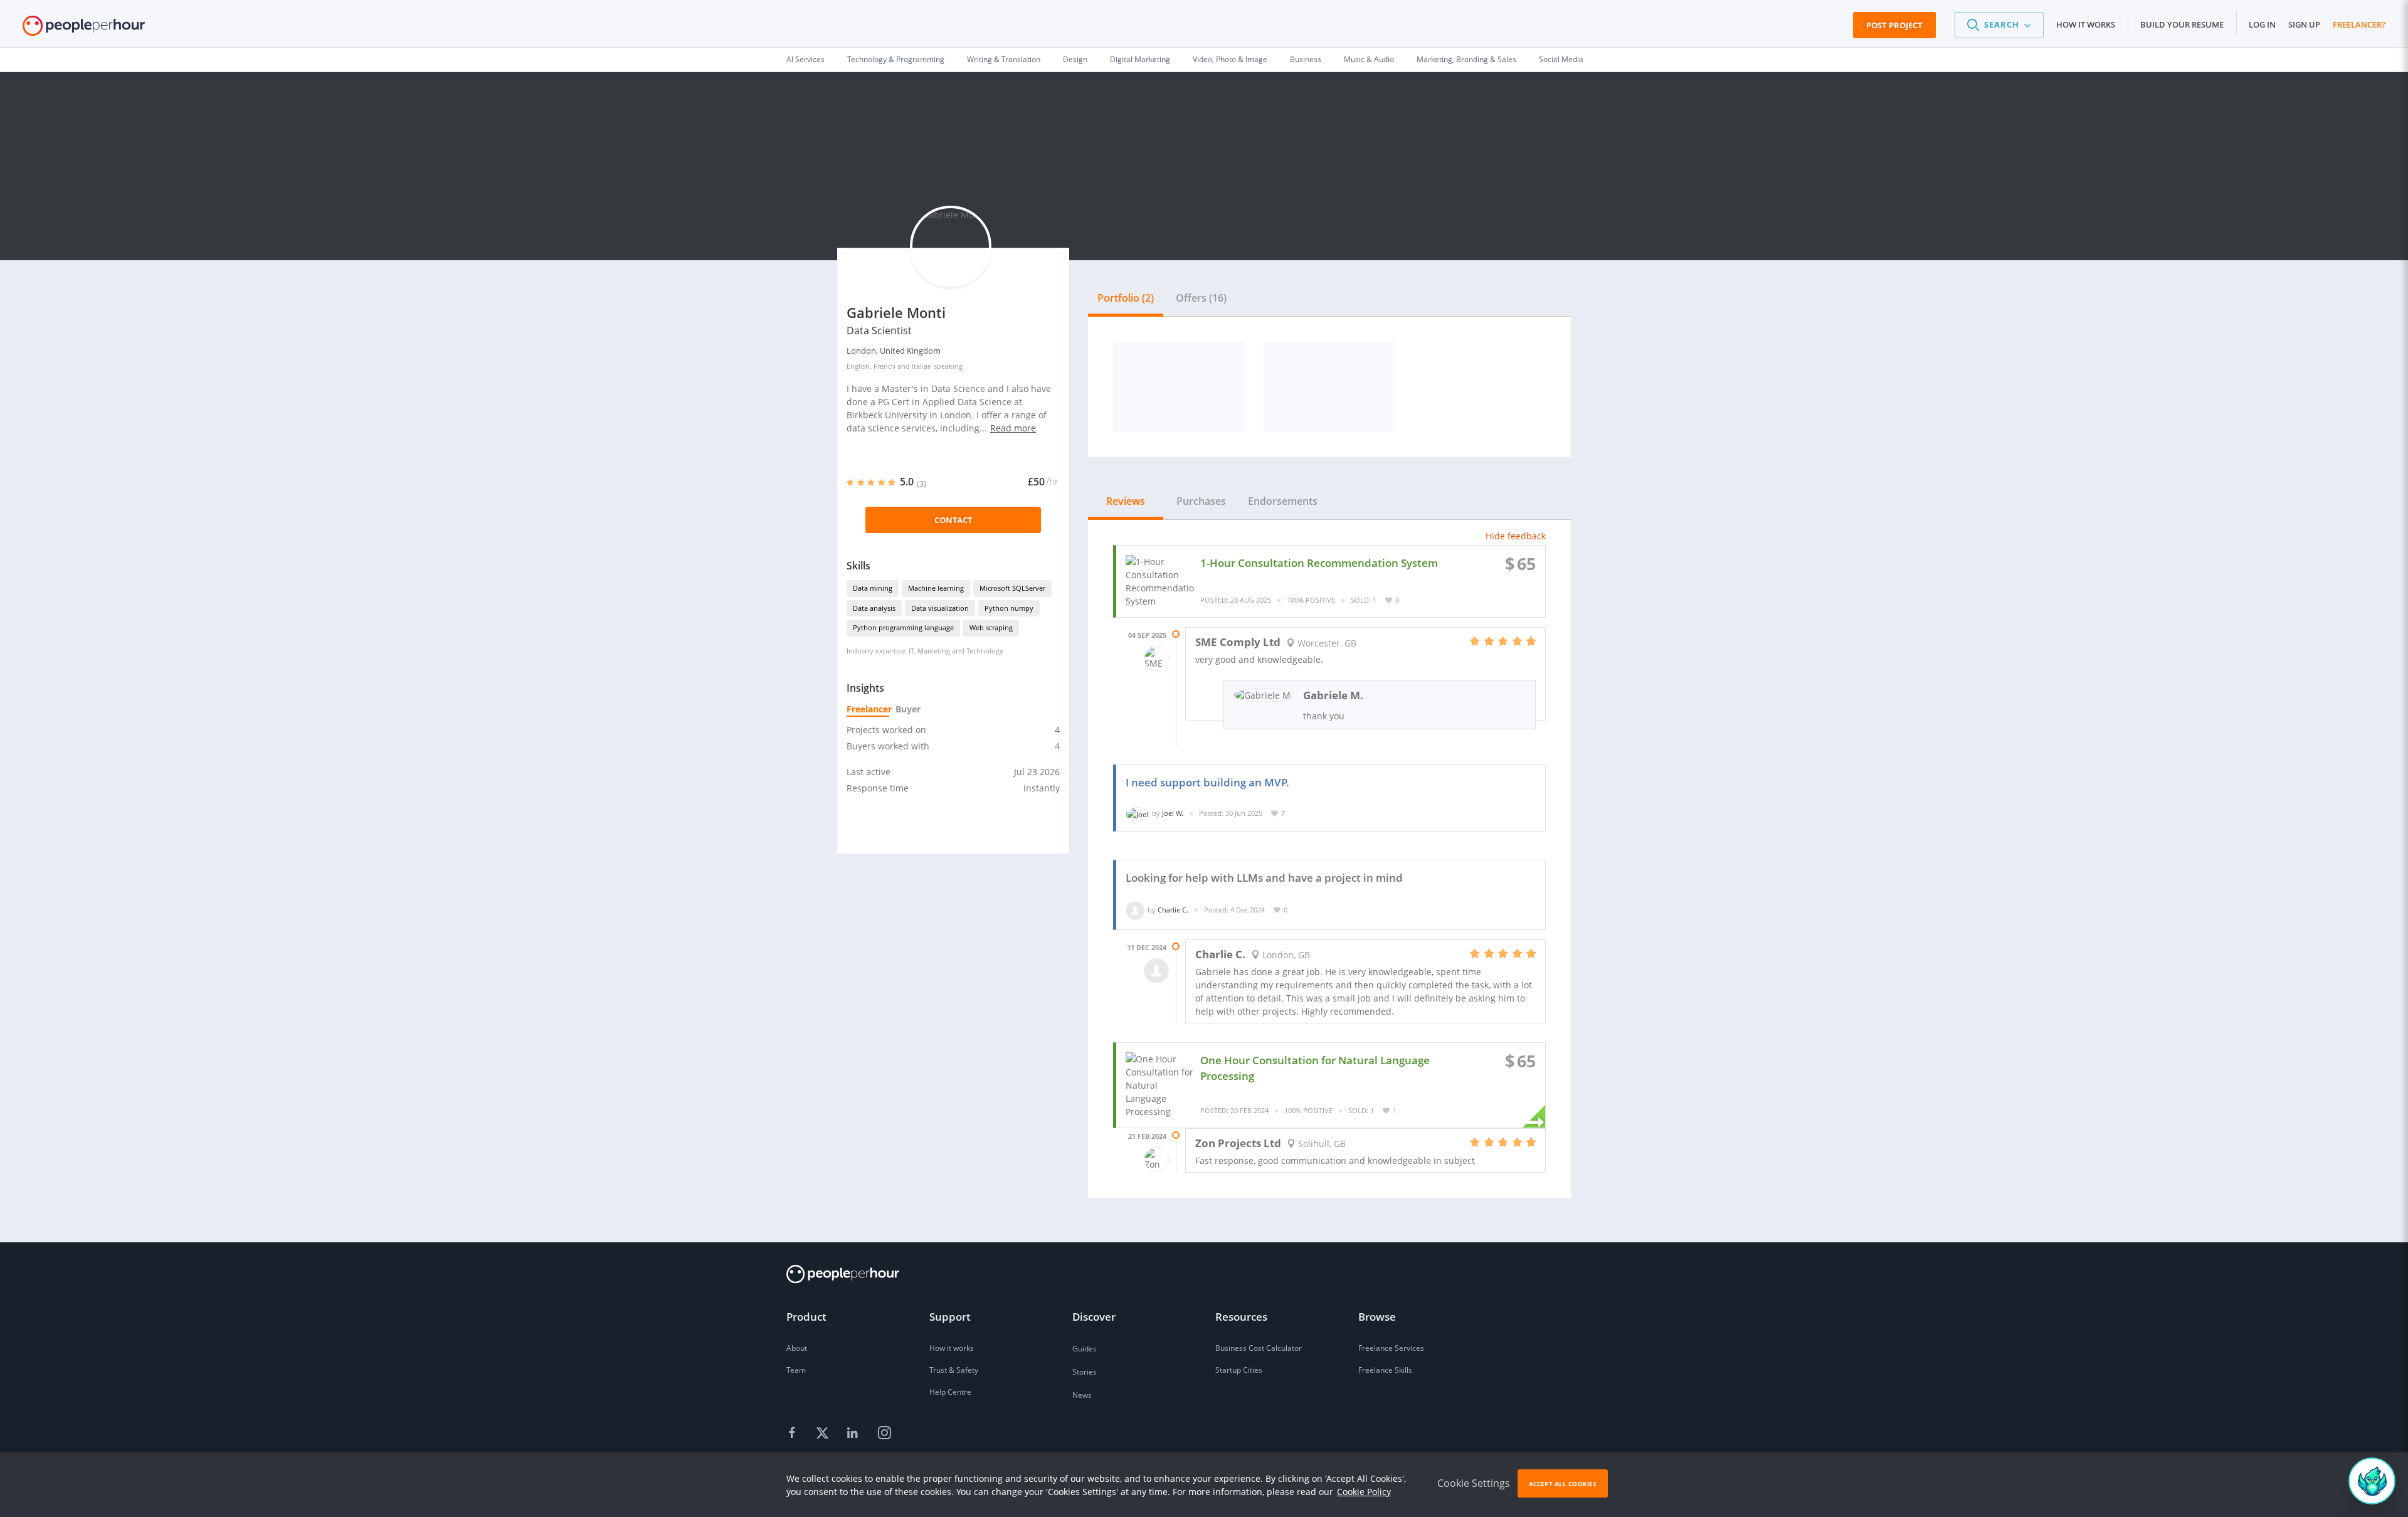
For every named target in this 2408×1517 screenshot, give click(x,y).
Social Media (1561, 59)
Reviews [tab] (1126, 501)
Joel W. (1173, 813)
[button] (1999, 25)
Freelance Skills (1385, 1370)
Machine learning (936, 588)
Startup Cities (1239, 1370)
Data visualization (940, 608)
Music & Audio (1369, 59)
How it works (2086, 24)
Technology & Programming (896, 59)
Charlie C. (1173, 910)
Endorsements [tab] (1283, 501)
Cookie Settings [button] (1474, 1483)
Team (796, 1370)
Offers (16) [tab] (1201, 298)
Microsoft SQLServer (1012, 588)
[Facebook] (794, 1434)
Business (1306, 59)
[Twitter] (824, 1434)
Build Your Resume (2182, 24)
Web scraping (991, 627)
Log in (2262, 24)
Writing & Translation (1004, 59)
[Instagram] (884, 1434)
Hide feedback (1516, 536)
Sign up (2304, 24)
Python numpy (1009, 608)
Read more (1013, 428)
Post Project (1894, 25)
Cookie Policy (1364, 1492)
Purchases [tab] (1201, 501)
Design (1075, 59)
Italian (922, 366)
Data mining (873, 588)
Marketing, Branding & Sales (1466, 59)
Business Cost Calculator (1259, 1348)
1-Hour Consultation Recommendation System (1319, 563)
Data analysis (874, 608)
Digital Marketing (1140, 59)
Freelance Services (1391, 1348)
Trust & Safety (954, 1370)
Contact (953, 520)
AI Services (805, 59)
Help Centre (950, 1392)
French (885, 366)
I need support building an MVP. (1207, 782)
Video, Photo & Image (1230, 59)
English (858, 366)
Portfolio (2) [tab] (1126, 298)
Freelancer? (2359, 24)
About (797, 1348)
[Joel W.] (1137, 813)
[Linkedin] (854, 1434)
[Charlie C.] (1135, 910)
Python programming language (903, 627)
